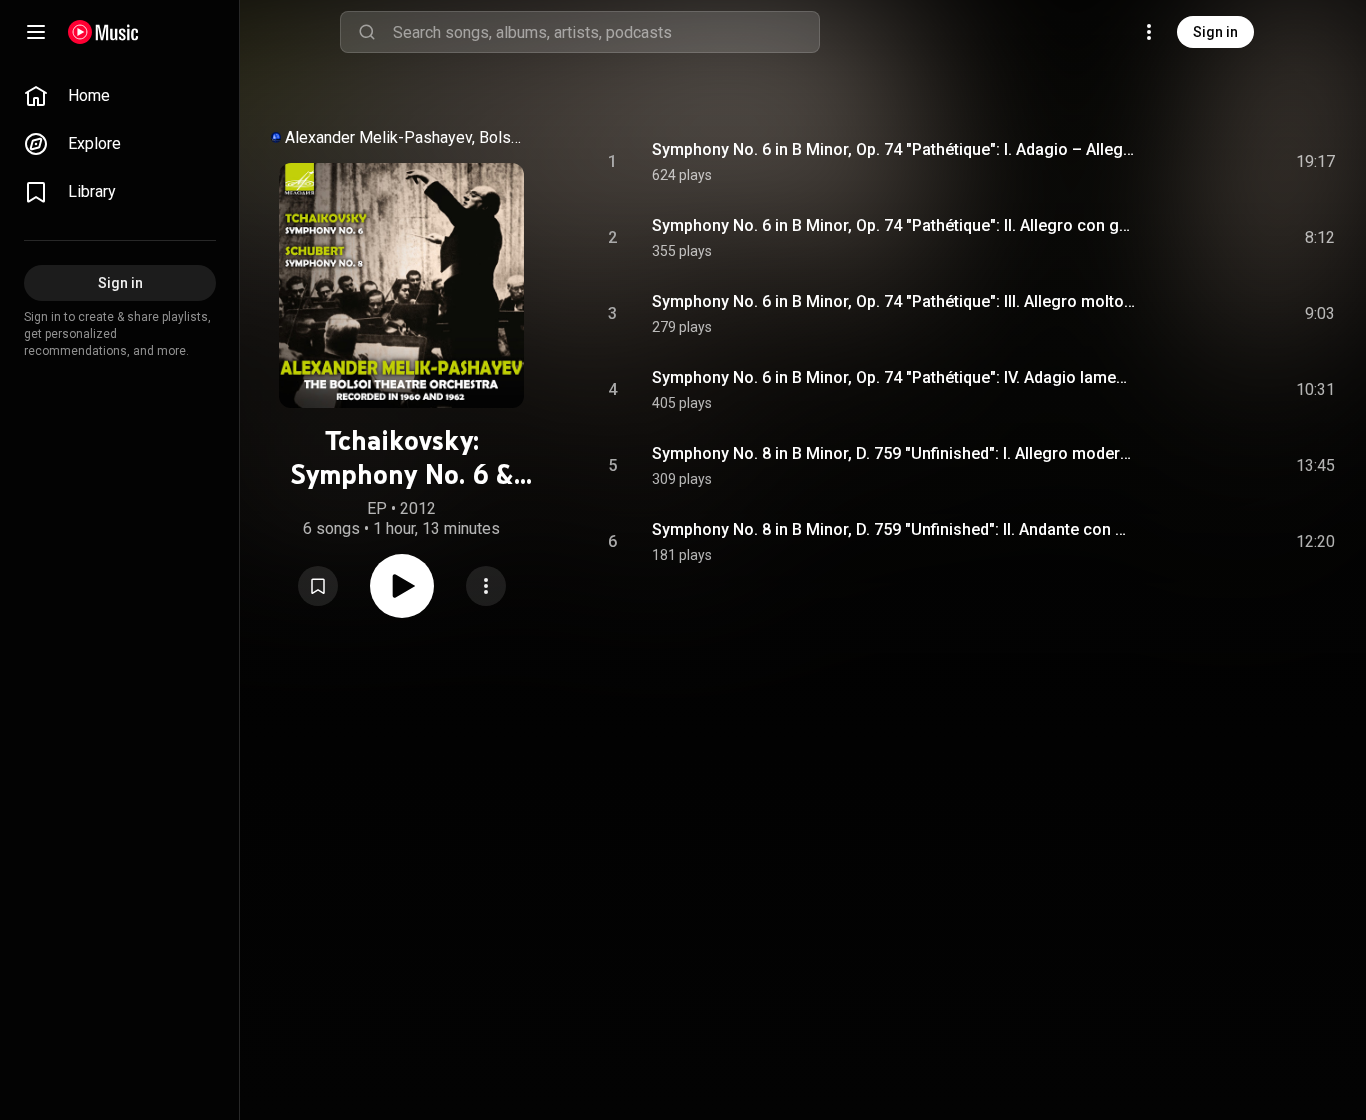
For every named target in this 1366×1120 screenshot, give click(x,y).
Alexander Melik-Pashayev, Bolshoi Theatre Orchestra (407, 137)
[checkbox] (1321, 162)
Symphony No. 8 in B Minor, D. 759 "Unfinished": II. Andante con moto (894, 529)
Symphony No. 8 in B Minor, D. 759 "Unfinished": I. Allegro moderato (894, 453)
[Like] (1169, 162)
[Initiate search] (367, 32)
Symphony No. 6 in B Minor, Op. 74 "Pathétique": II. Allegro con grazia (894, 225)
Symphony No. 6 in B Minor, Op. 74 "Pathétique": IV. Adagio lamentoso (894, 377)
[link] (120, 96)
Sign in (1215, 32)
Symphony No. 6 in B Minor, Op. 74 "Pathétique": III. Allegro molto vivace (894, 301)
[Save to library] (318, 586)
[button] (318, 586)
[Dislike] (1207, 162)
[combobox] (606, 32)
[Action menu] (486, 586)
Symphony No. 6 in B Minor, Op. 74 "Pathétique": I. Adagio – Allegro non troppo (894, 149)
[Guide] (36, 32)
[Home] (103, 32)
